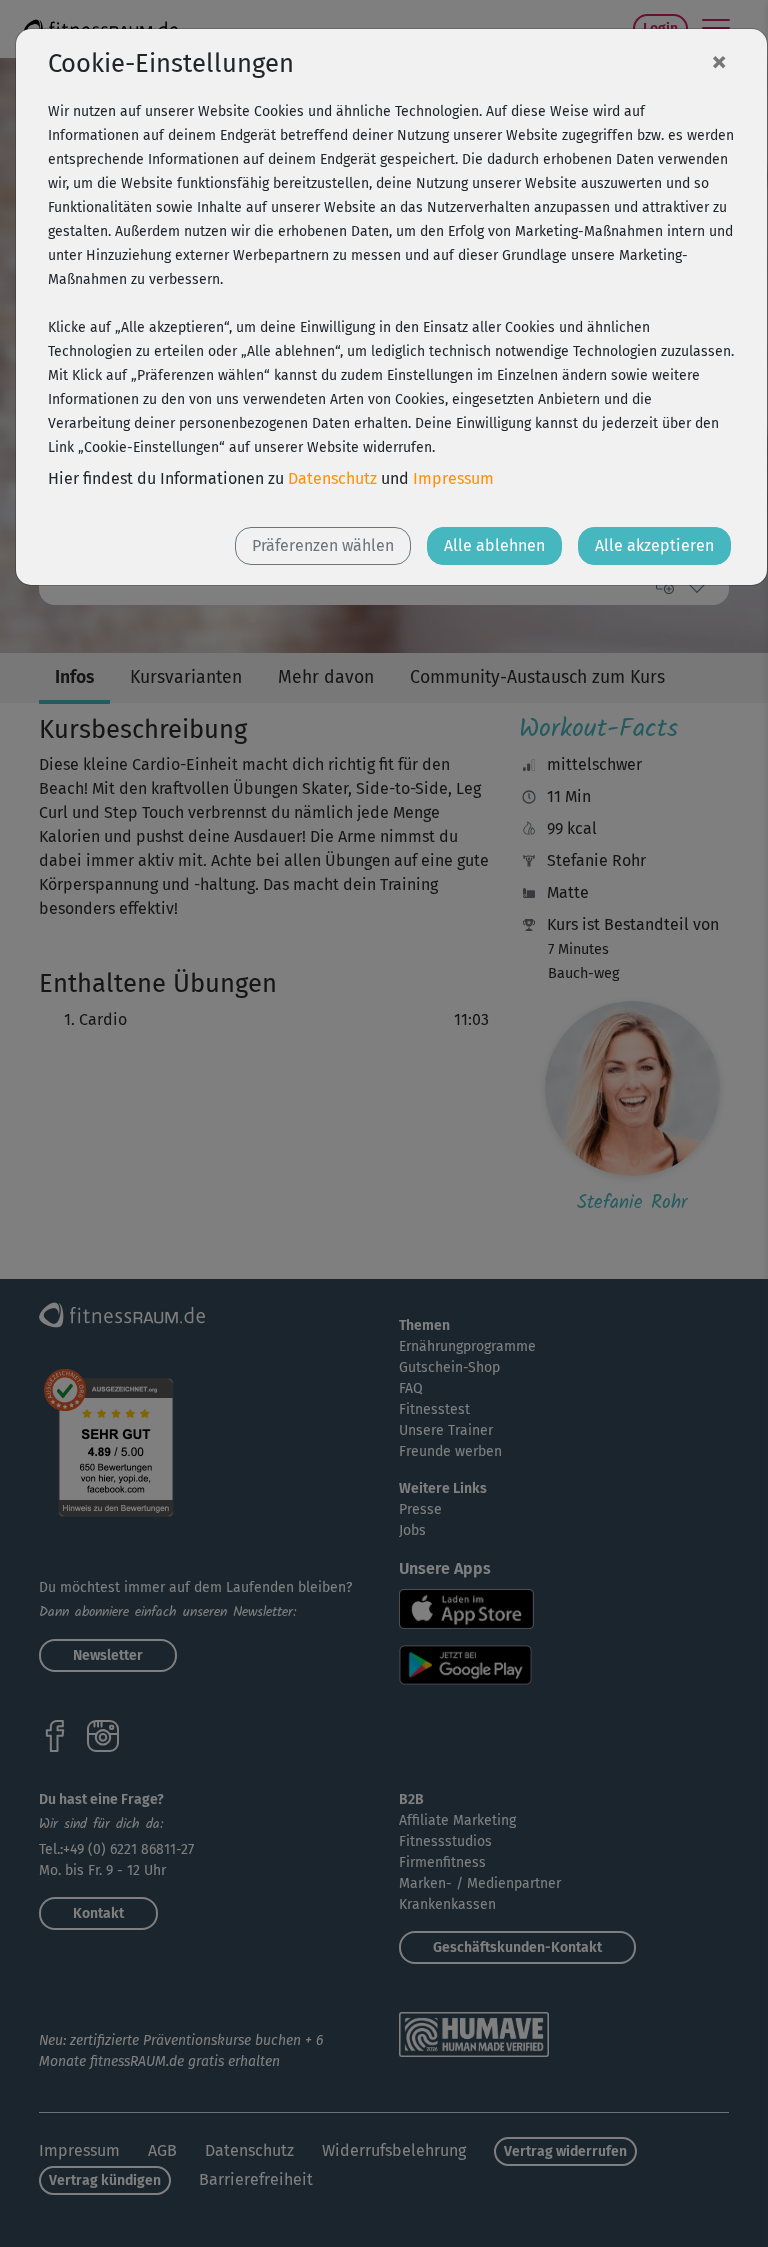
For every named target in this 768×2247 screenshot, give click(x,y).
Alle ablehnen (494, 545)
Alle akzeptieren (654, 545)
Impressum (453, 478)
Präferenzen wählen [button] (323, 545)
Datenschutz (332, 478)
